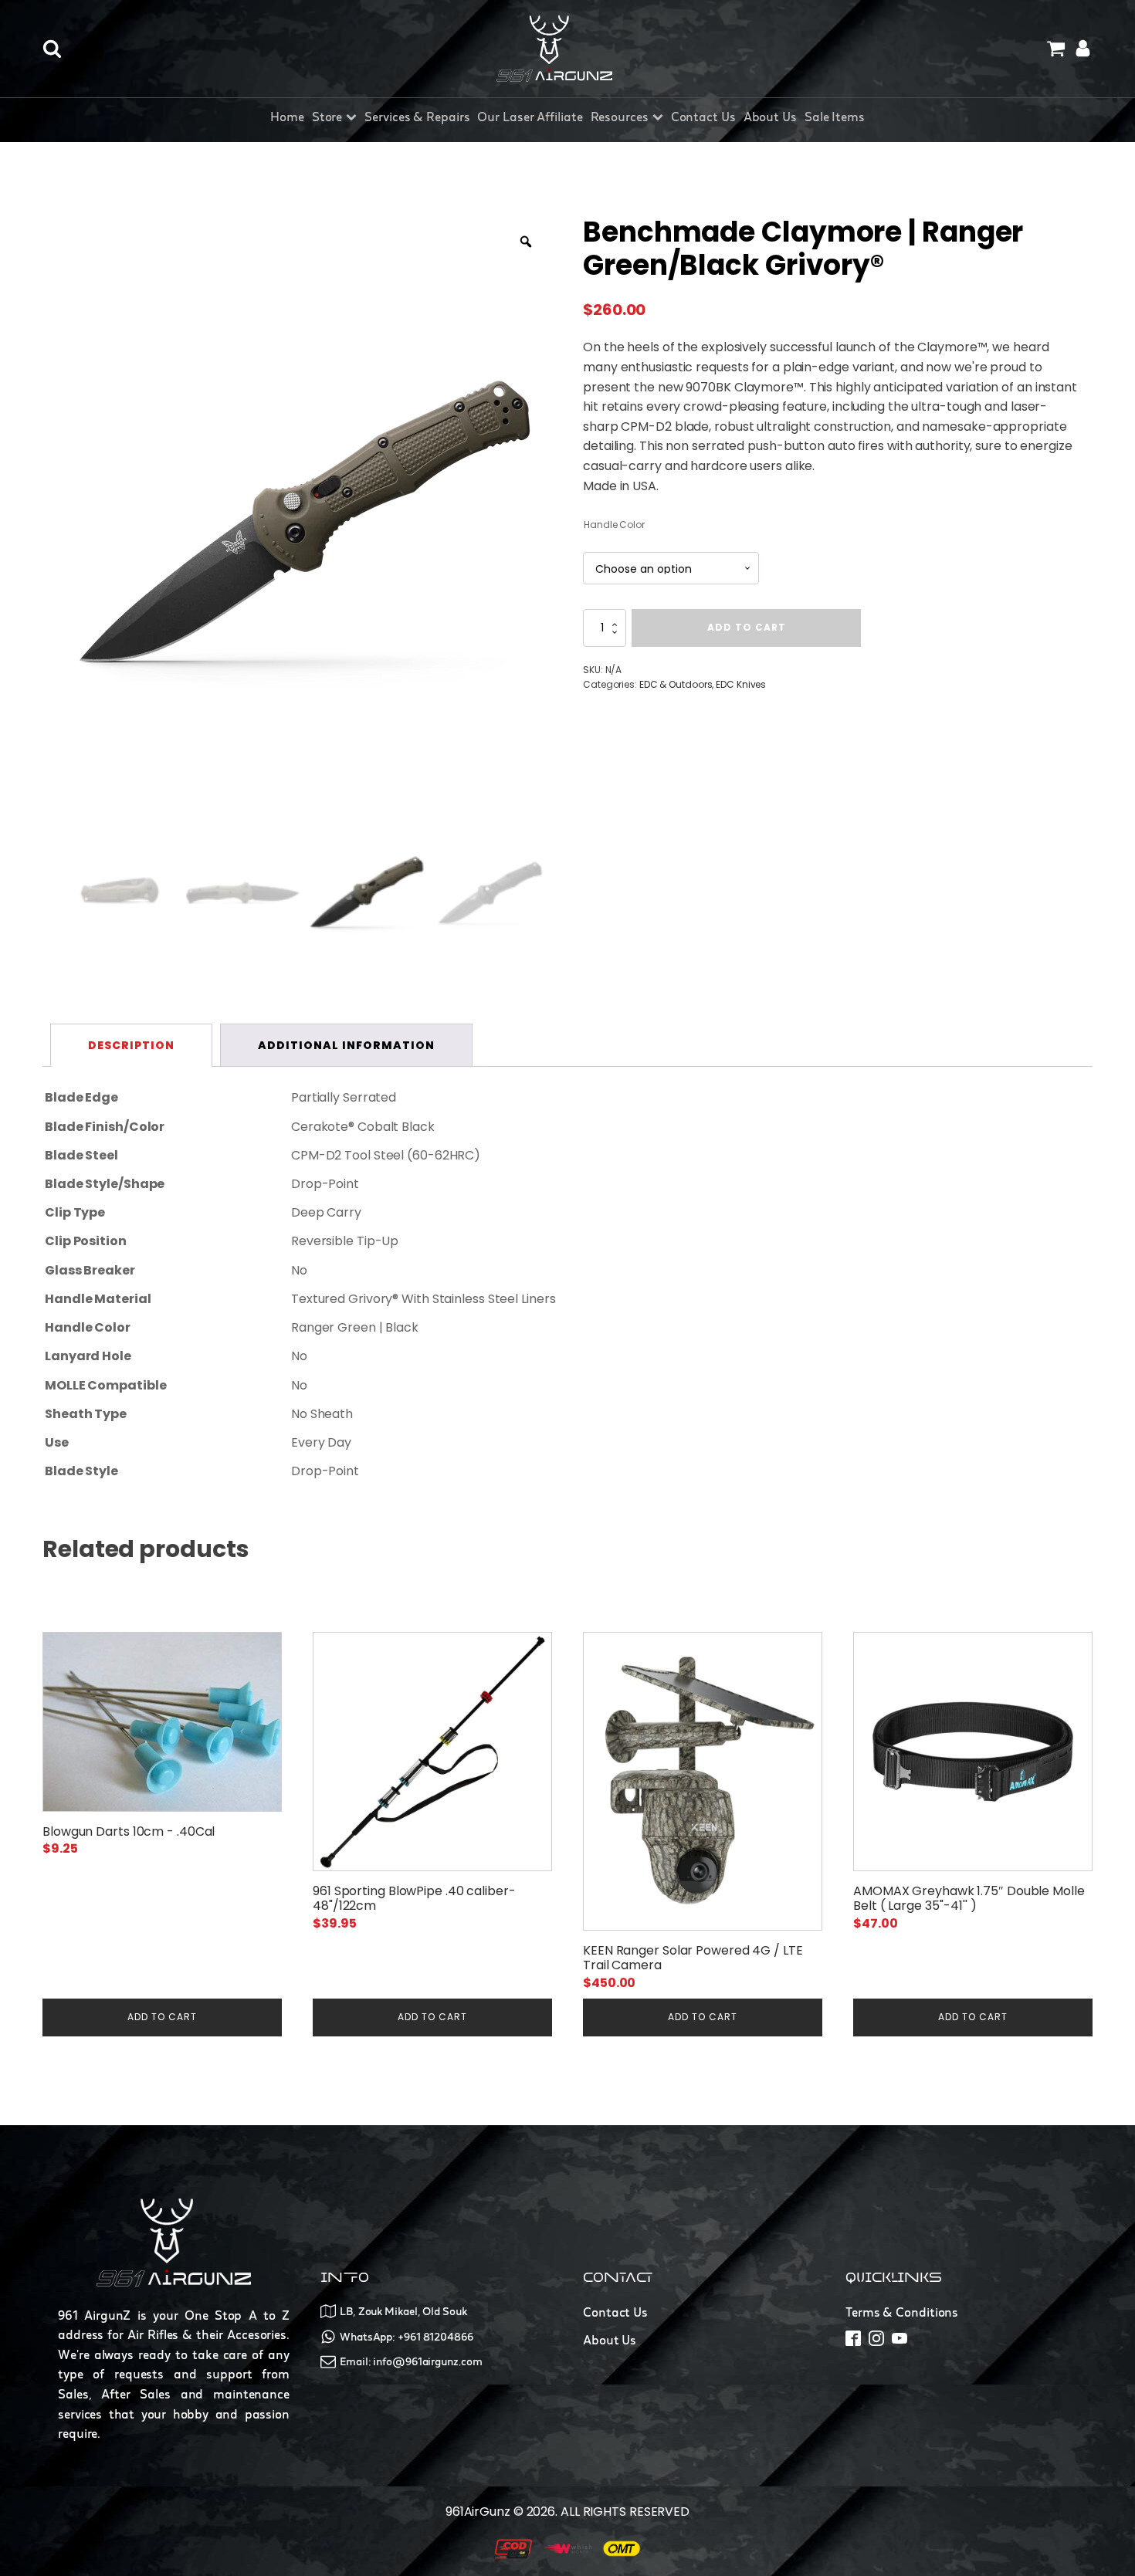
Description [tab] (131, 1045)
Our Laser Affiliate (530, 117)
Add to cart (747, 627)
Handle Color (614, 525)
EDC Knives (741, 684)
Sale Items (835, 117)
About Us (770, 117)
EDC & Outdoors (676, 684)
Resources (620, 117)
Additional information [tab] (346, 1045)
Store (327, 117)
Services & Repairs (417, 117)
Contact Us (703, 117)
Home (287, 117)
